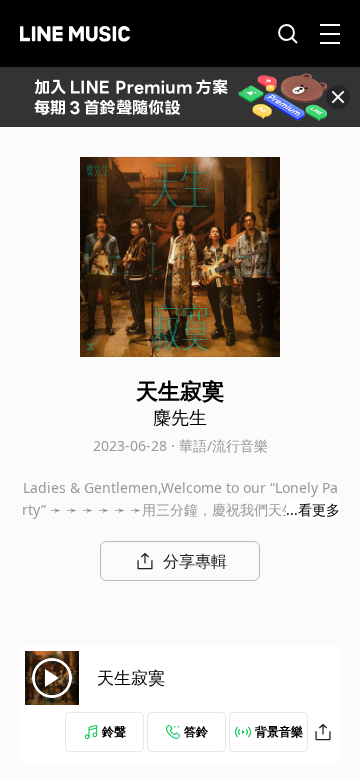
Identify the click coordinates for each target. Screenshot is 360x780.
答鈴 (196, 731)
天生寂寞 (131, 677)
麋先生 (180, 417)
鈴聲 (114, 731)
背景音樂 (279, 731)
